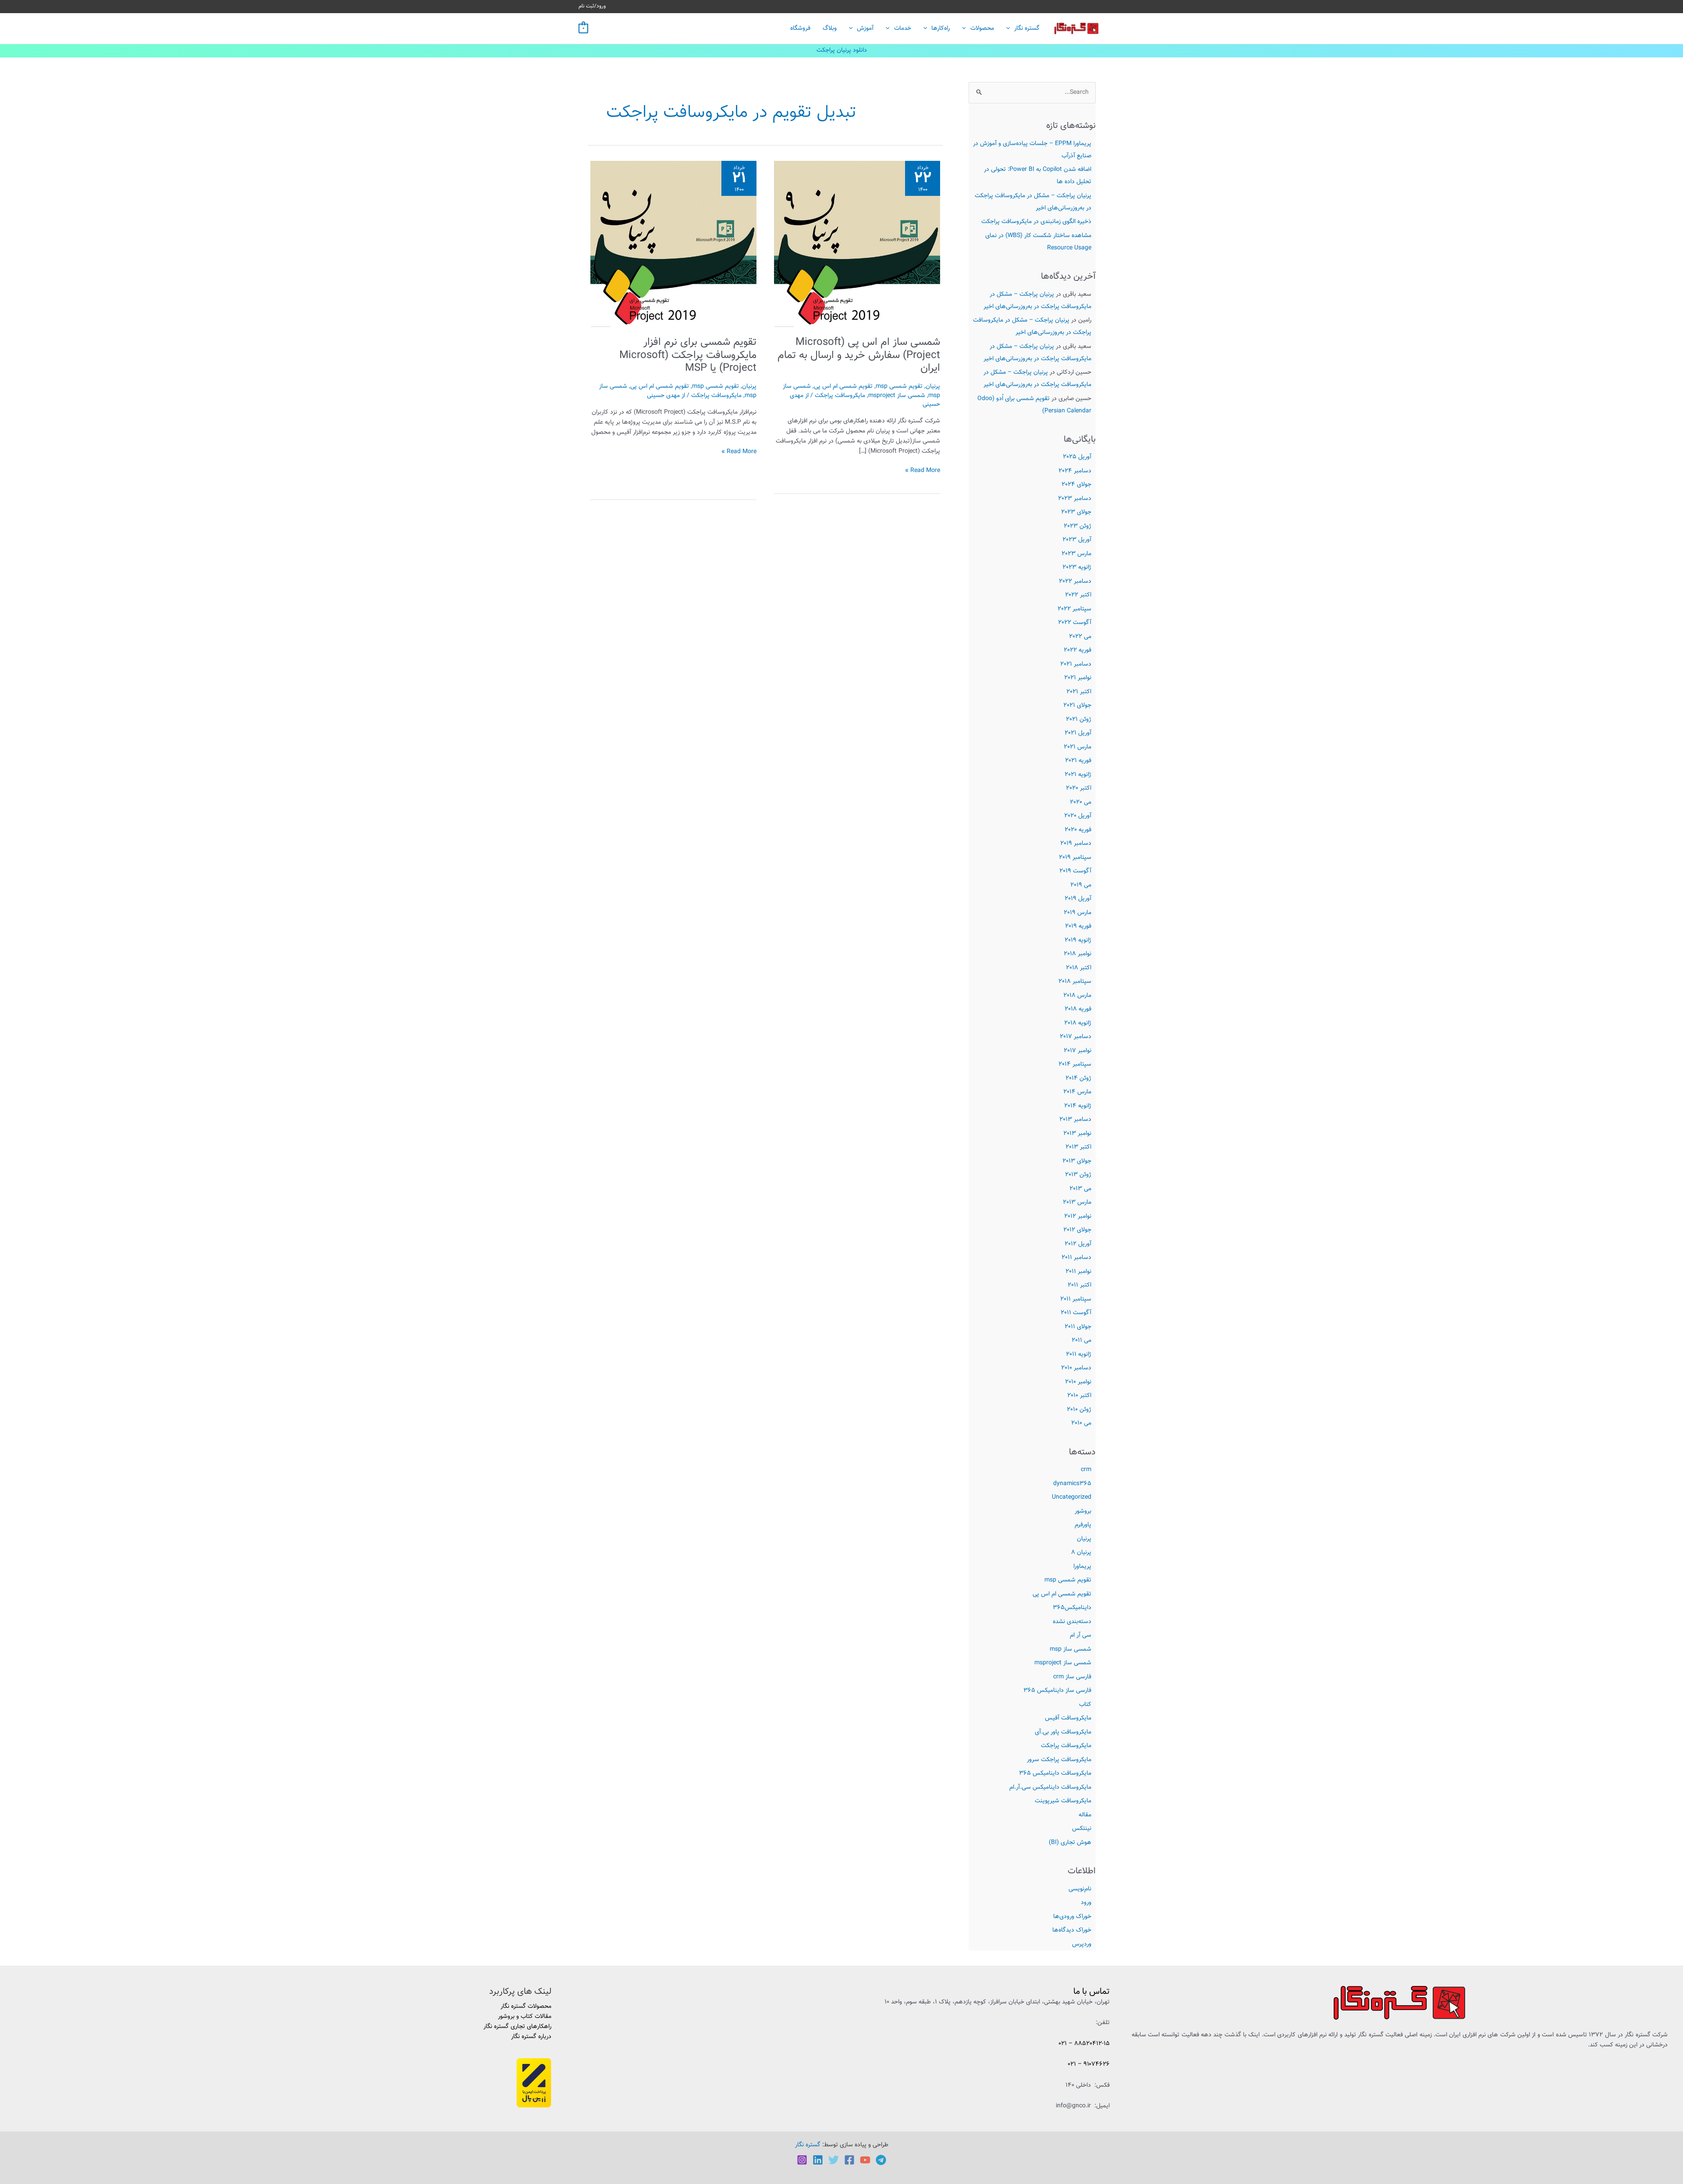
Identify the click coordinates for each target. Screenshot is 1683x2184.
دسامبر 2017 (1076, 1037)
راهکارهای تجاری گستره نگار (517, 2027)
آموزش (865, 28)
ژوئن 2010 (1079, 1410)
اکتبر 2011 (1079, 1285)
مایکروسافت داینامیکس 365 (1055, 1773)
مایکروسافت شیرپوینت (1063, 1801)
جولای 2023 (1076, 512)
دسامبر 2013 (1075, 1120)
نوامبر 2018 (1078, 954)
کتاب (1085, 1705)
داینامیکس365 (1072, 1608)
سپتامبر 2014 (1075, 1064)
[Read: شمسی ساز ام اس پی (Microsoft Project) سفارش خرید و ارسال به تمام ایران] (857, 244)
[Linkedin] (818, 2160)
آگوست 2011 (1076, 1313)
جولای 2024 (1076, 485)
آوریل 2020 (1078, 816)
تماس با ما (1092, 1992)
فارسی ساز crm (1072, 1677)
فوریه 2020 (1078, 830)
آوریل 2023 (1077, 540)
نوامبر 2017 (1078, 1051)
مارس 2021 (1078, 747)
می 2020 (1081, 802)
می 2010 (1081, 1423)
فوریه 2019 (1078, 926)
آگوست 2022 (1075, 623)
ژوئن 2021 (1079, 720)
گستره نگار (1027, 28)
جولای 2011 (1078, 1327)
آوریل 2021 (1078, 733)
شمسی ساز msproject (1063, 1663)
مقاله (1085, 1815)
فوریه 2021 (1078, 761)
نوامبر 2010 (1078, 1382)
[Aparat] (865, 2160)
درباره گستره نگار (531, 2037)
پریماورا (1082, 1567)
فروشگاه (800, 28)
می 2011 (1081, 1340)
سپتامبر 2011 (1076, 1299)
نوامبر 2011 (1078, 1272)
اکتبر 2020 (1079, 788)
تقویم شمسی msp (1068, 1580)
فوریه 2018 (1078, 1009)
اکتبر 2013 (1078, 1147)
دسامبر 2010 (1076, 1368)
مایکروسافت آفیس (1068, 1718)
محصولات (982, 28)
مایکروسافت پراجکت (1066, 1746)
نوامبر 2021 (1078, 678)
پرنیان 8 (1081, 1553)
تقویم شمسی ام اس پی (1062, 1594)
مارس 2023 (1076, 554)
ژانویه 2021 (1078, 775)
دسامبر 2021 (1076, 664)
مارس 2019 (1078, 913)
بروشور (1083, 1511)
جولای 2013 (1077, 1161)
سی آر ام (1081, 1635)
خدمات (903, 28)
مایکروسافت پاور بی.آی (1063, 1732)
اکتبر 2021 (1079, 692)
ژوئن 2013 (1078, 1175)
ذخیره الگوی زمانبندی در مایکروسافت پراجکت (1036, 222)
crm (1086, 1470)
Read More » (923, 471)
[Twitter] (834, 2160)
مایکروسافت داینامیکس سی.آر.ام (1050, 1787)
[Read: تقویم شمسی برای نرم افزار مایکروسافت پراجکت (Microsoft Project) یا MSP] (673, 244)
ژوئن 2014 (1078, 1078)
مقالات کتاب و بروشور (525, 2017)
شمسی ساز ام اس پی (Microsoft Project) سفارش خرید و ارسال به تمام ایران (859, 355)
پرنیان (1084, 1539)
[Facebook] (849, 2160)
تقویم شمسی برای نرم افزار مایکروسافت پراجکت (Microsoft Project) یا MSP (688, 355)
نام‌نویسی (1080, 1889)
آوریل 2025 (1077, 457)
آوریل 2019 (1078, 899)
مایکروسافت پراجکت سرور (1059, 1760)
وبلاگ (830, 28)
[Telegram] (881, 2160)
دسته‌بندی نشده (1072, 1622)
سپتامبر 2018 (1075, 982)
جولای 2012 (1077, 1230)
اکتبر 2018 (1079, 968)
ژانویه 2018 (1078, 1023)
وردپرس (1082, 1944)
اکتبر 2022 (1078, 595)
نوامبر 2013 (1077, 1134)
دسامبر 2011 (1076, 1258)
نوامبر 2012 (1078, 1216)
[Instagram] (802, 2160)
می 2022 (1080, 637)
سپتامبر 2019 (1075, 858)
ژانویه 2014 (1078, 1106)
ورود (1086, 1903)
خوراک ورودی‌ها (1072, 1917)
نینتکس (1082, 1829)
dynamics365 (1072, 1484)
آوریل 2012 (1078, 1244)
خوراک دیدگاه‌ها (1072, 1930)
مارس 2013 (1077, 1202)
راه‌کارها (941, 28)
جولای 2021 (1077, 706)
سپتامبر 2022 (1074, 609)
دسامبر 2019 (1076, 844)
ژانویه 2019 (1078, 940)
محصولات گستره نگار (526, 2007)
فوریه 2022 (1078, 650)
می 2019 (1081, 885)
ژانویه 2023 (1077, 567)
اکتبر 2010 (1079, 1396)
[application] (1010, 28)
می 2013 (1080, 1189)
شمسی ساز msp (1071, 1649)
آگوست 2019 (1075, 871)
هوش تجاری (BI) (1070, 1843)
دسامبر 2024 (1075, 471)
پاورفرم (1083, 1525)
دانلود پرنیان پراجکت (842, 50)
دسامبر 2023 (1075, 499)
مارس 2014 (1077, 1092)
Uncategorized (1072, 1497)
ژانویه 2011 (1079, 1354)
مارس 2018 (1077, 996)
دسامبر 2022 (1075, 581)
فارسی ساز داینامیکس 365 (1057, 1691)
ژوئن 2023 (1078, 526)
